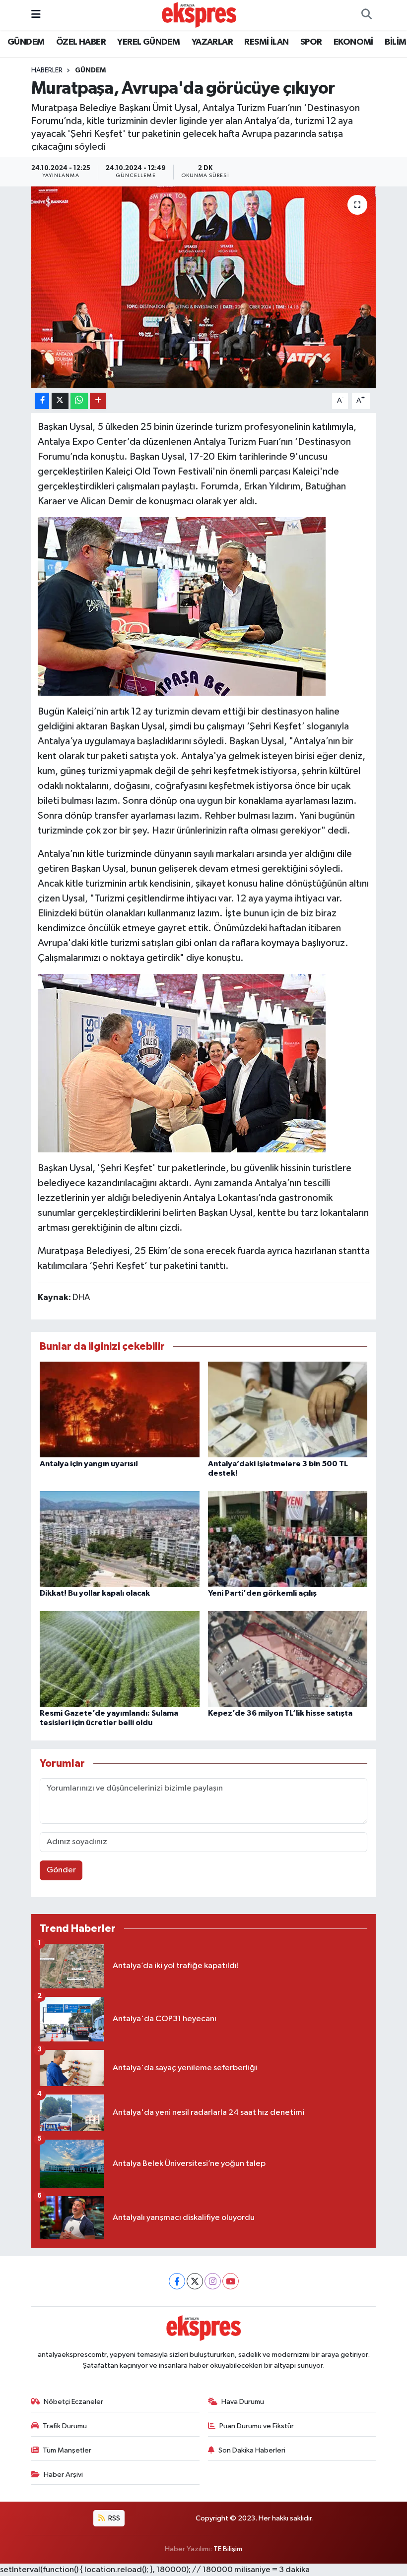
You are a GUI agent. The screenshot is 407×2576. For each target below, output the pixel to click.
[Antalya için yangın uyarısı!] (120, 1409)
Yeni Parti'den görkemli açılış (262, 1593)
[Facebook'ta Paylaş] (42, 401)
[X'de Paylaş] (60, 401)
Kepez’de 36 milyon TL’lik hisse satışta (280, 1713)
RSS (113, 2518)
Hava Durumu (243, 2402)
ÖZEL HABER (81, 42)
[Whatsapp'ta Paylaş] (79, 401)
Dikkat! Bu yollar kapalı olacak (95, 1593)
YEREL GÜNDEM (148, 42)
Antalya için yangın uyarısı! (89, 1464)
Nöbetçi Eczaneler (73, 2402)
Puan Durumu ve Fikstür (257, 2426)
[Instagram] (213, 2281)
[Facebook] (177, 2281)
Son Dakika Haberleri (252, 2450)
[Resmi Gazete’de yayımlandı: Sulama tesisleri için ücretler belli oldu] (120, 1658)
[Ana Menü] (36, 15)
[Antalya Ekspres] (199, 15)
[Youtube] (231, 2281)
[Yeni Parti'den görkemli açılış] (288, 1538)
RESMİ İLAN (266, 42)
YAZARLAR (212, 42)
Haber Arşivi (63, 2475)
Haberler (47, 70)
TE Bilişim (228, 2549)
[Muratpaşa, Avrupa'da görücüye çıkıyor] (204, 287)
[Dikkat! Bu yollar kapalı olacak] (120, 1538)
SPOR (311, 42)
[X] (195, 2281)
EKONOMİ (353, 42)
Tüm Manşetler (67, 2450)
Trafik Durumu (65, 2426)
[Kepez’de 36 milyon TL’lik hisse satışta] (288, 1658)
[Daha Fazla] (98, 401)
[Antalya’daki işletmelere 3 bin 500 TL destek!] (288, 1409)
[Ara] (366, 15)
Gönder (61, 1870)
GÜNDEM (26, 42)
